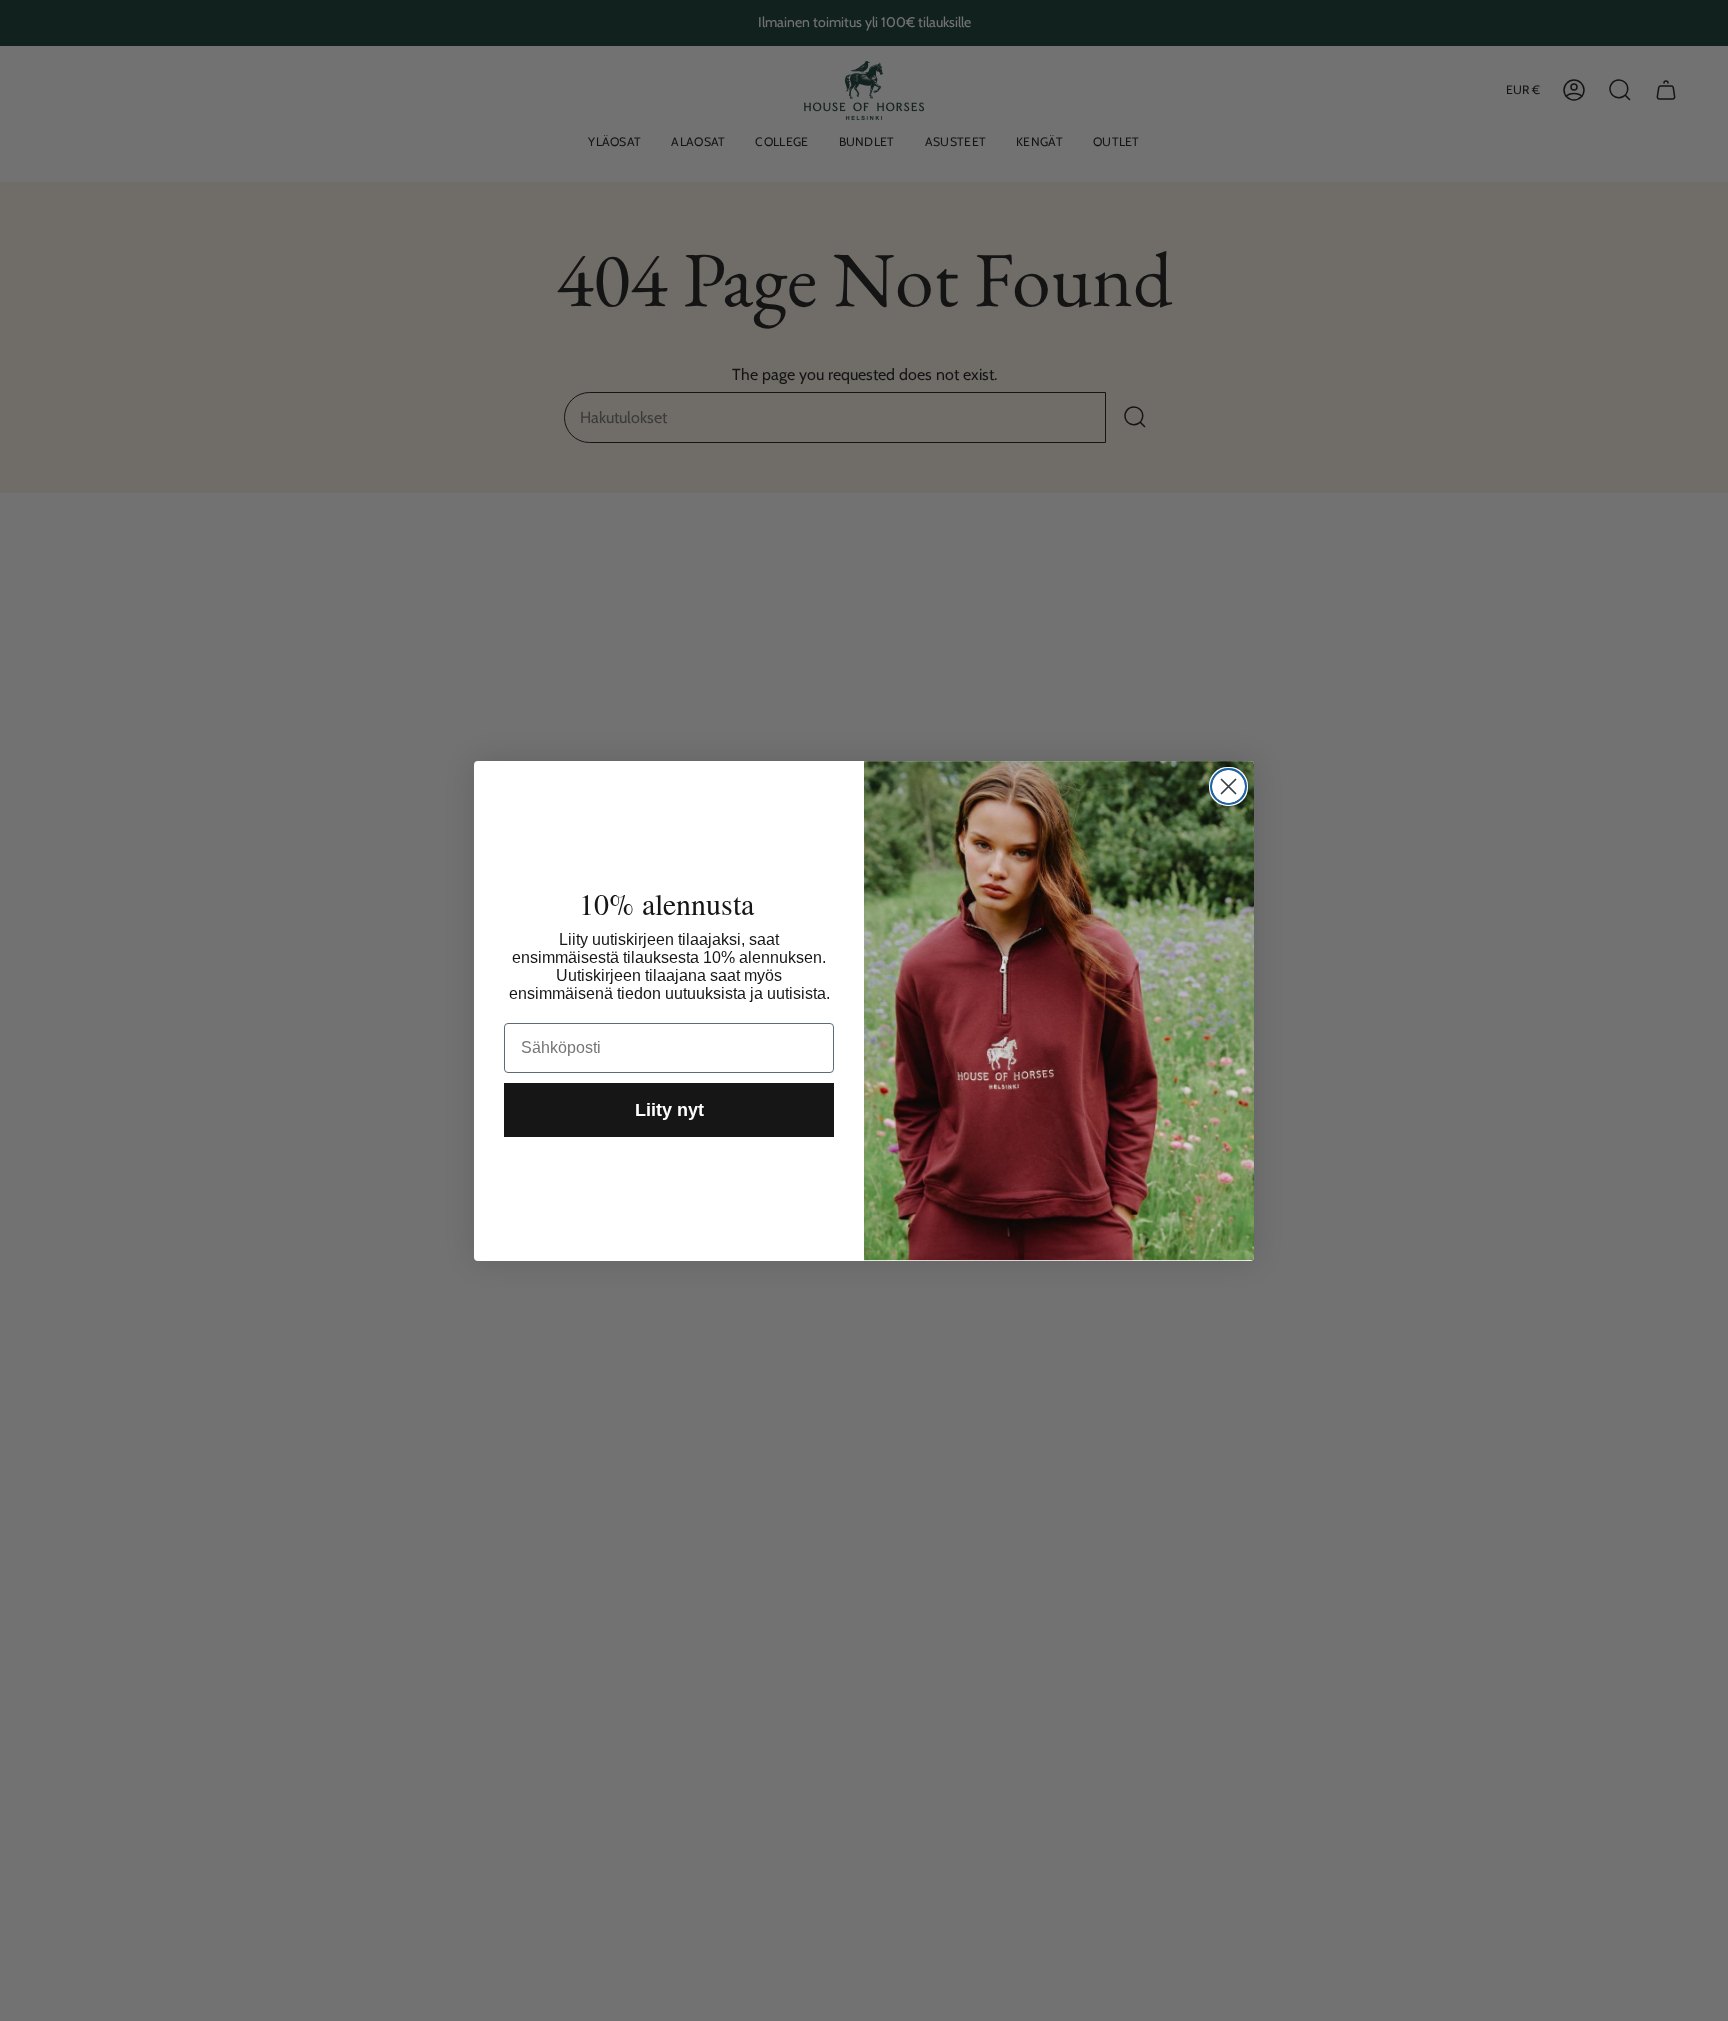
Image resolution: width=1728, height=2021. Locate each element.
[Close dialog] (1228, 786)
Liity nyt (669, 1110)
